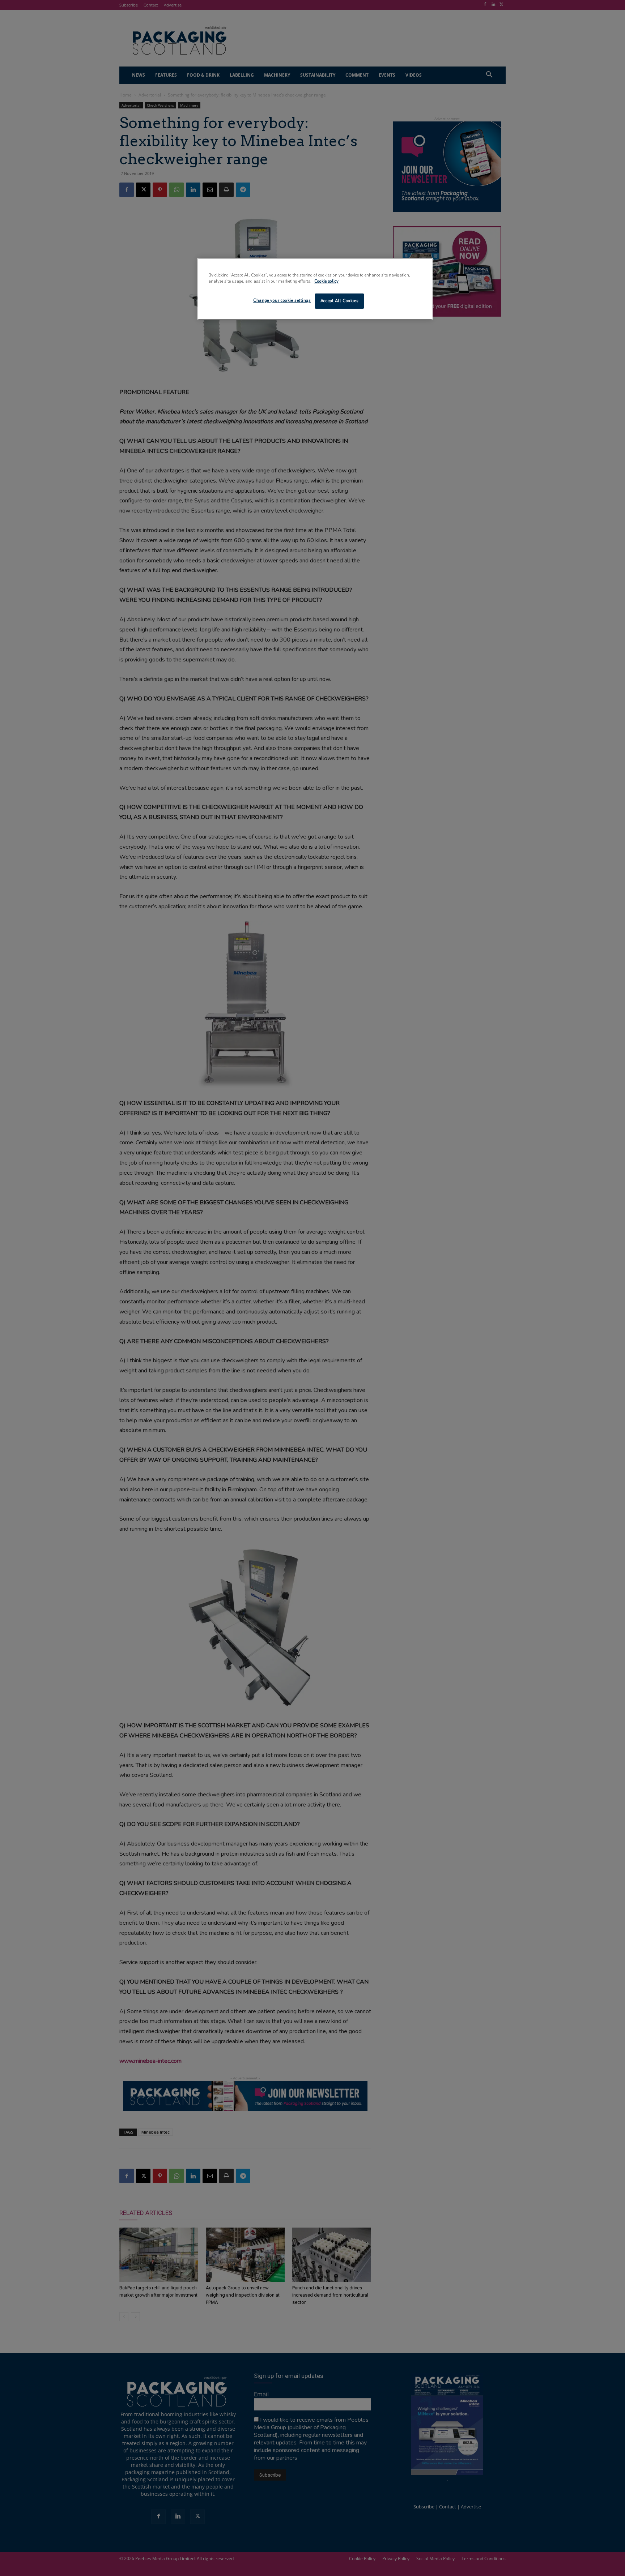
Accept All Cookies (339, 301)
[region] (315, 289)
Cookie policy (326, 281)
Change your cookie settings (282, 300)
